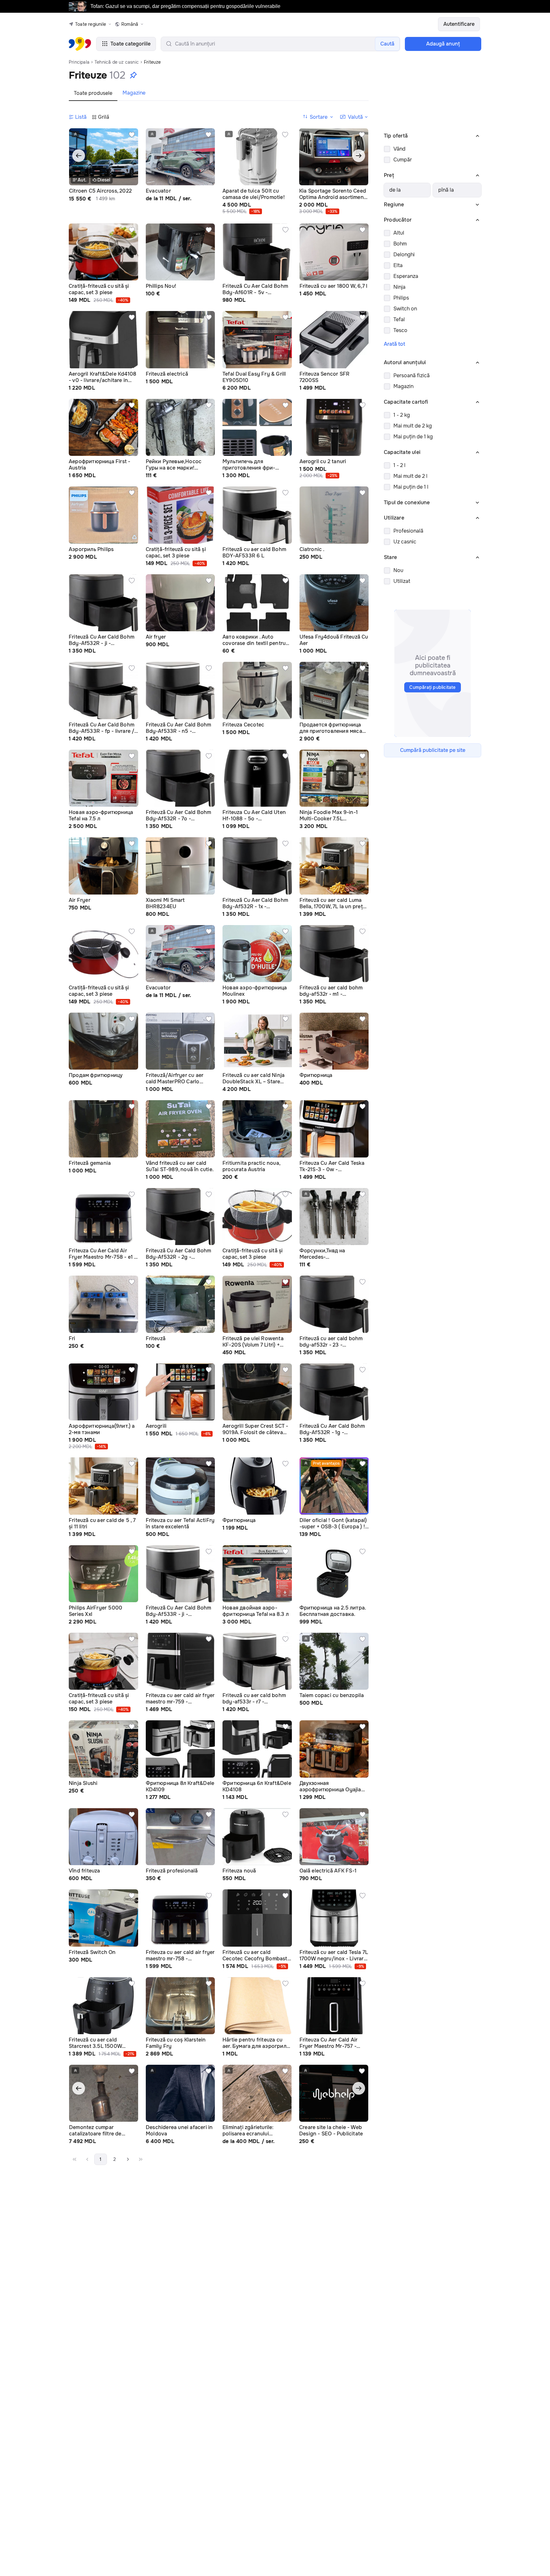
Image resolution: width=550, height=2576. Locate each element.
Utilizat (402, 581)
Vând (399, 149)
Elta (398, 265)
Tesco (400, 330)
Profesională (408, 531)
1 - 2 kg (402, 415)
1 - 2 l (399, 465)
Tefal (399, 319)
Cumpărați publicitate (432, 687)
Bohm (400, 244)
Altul (399, 233)
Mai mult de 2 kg (413, 426)
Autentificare (459, 24)
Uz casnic (405, 542)
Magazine (134, 93)
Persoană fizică (412, 375)
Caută (387, 44)
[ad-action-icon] (132, 135)
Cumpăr (403, 160)
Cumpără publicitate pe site (433, 750)
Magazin (403, 386)
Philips (401, 298)
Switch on (405, 309)
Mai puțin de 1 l (411, 487)
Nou (398, 570)
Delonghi (404, 255)
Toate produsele (93, 93)
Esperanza (406, 276)
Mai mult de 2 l (410, 476)
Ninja (399, 287)
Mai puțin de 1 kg (413, 437)
